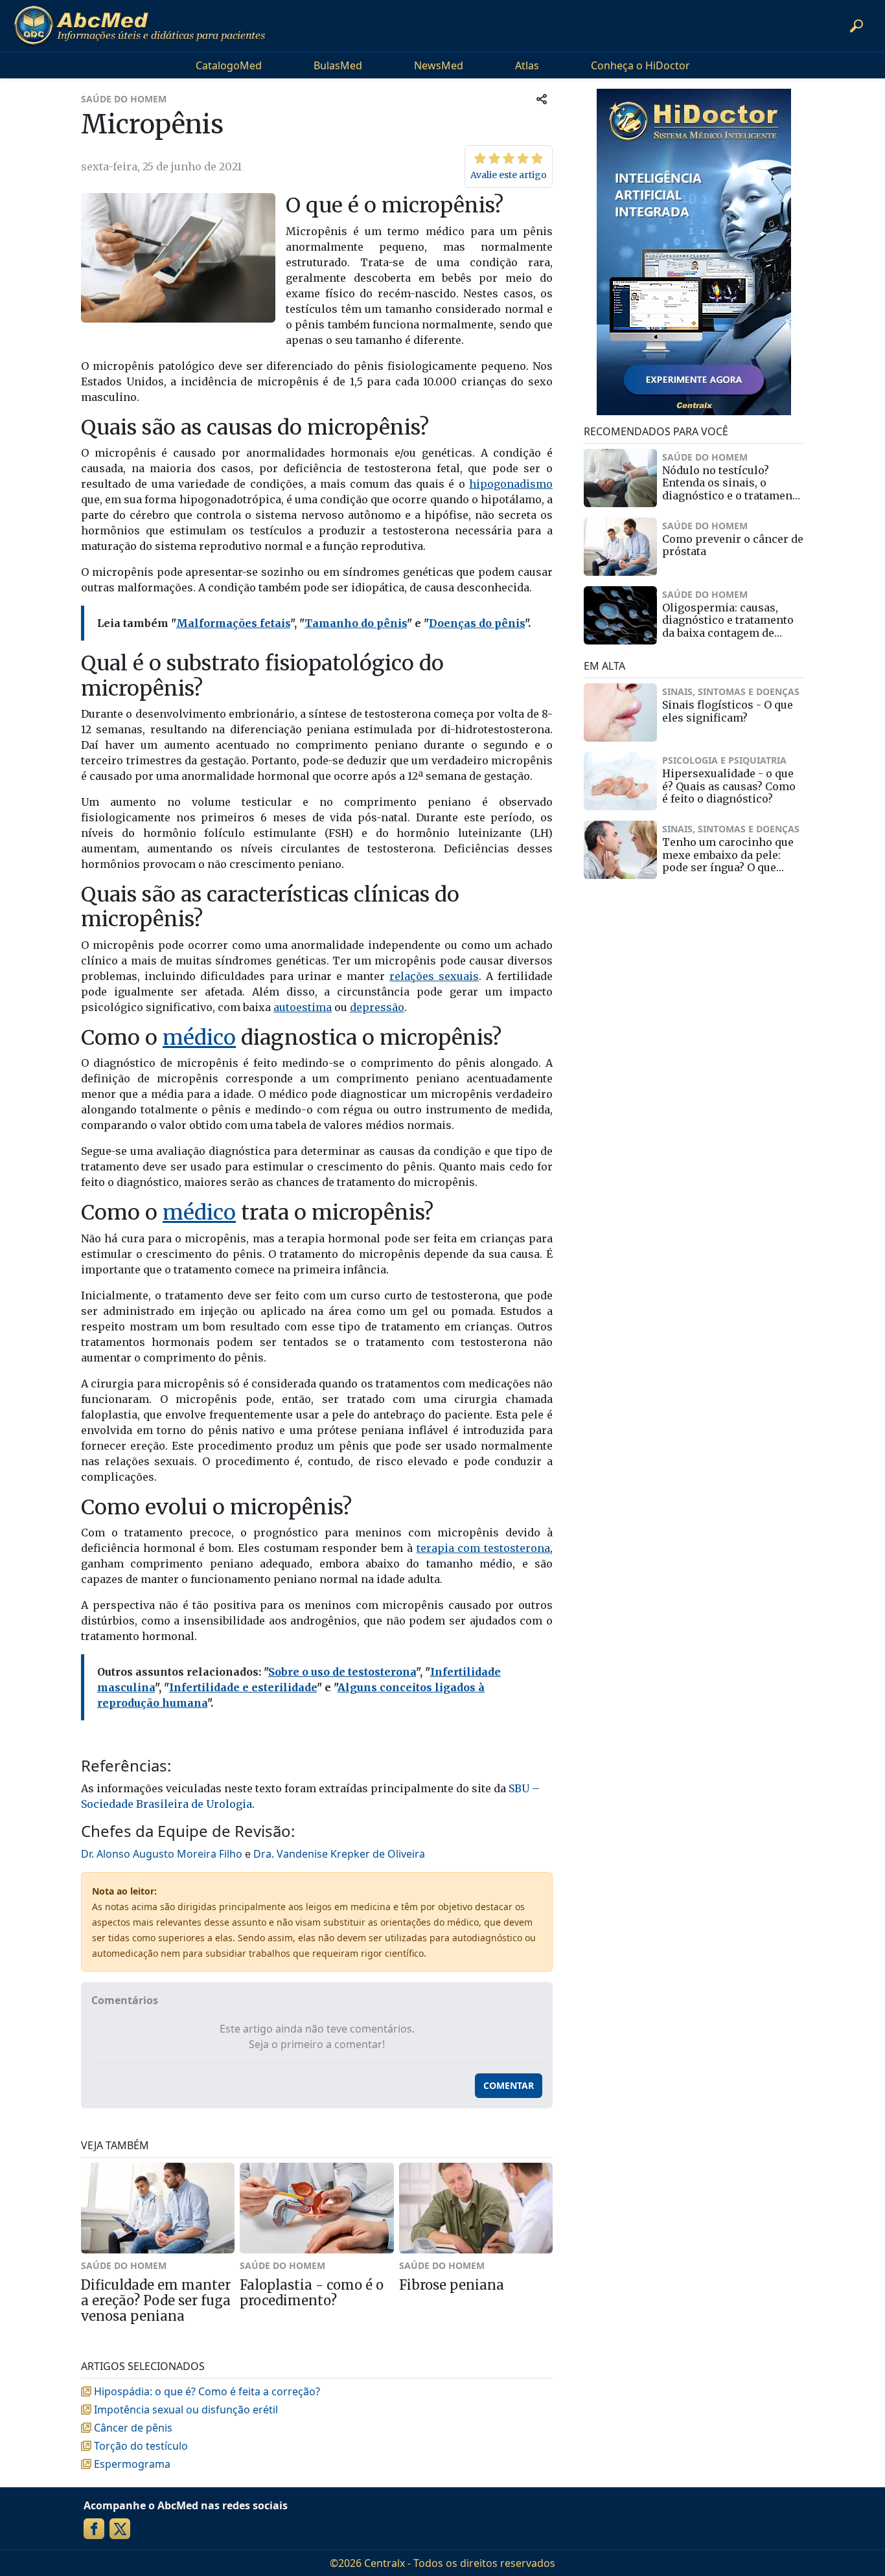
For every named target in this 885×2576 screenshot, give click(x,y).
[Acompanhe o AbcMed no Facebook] (94, 2529)
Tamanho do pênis (356, 623)
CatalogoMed (229, 65)
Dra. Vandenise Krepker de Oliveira (339, 1854)
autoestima (303, 1007)
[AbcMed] (139, 26)
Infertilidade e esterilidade (243, 1687)
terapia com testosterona (483, 1548)
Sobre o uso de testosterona (342, 1672)
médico (199, 1038)
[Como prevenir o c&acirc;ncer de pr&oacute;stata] (620, 547)
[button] (856, 26)
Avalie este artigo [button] (509, 175)
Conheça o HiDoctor (640, 65)
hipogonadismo (511, 484)
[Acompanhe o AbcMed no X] (120, 2529)
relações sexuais (434, 976)
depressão (377, 1007)
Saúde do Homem (124, 99)
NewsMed (439, 65)
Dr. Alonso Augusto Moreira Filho (162, 1854)
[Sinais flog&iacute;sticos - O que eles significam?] (620, 712)
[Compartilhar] (542, 99)
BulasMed (338, 65)
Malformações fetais (233, 623)
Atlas (527, 65)
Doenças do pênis (477, 623)
